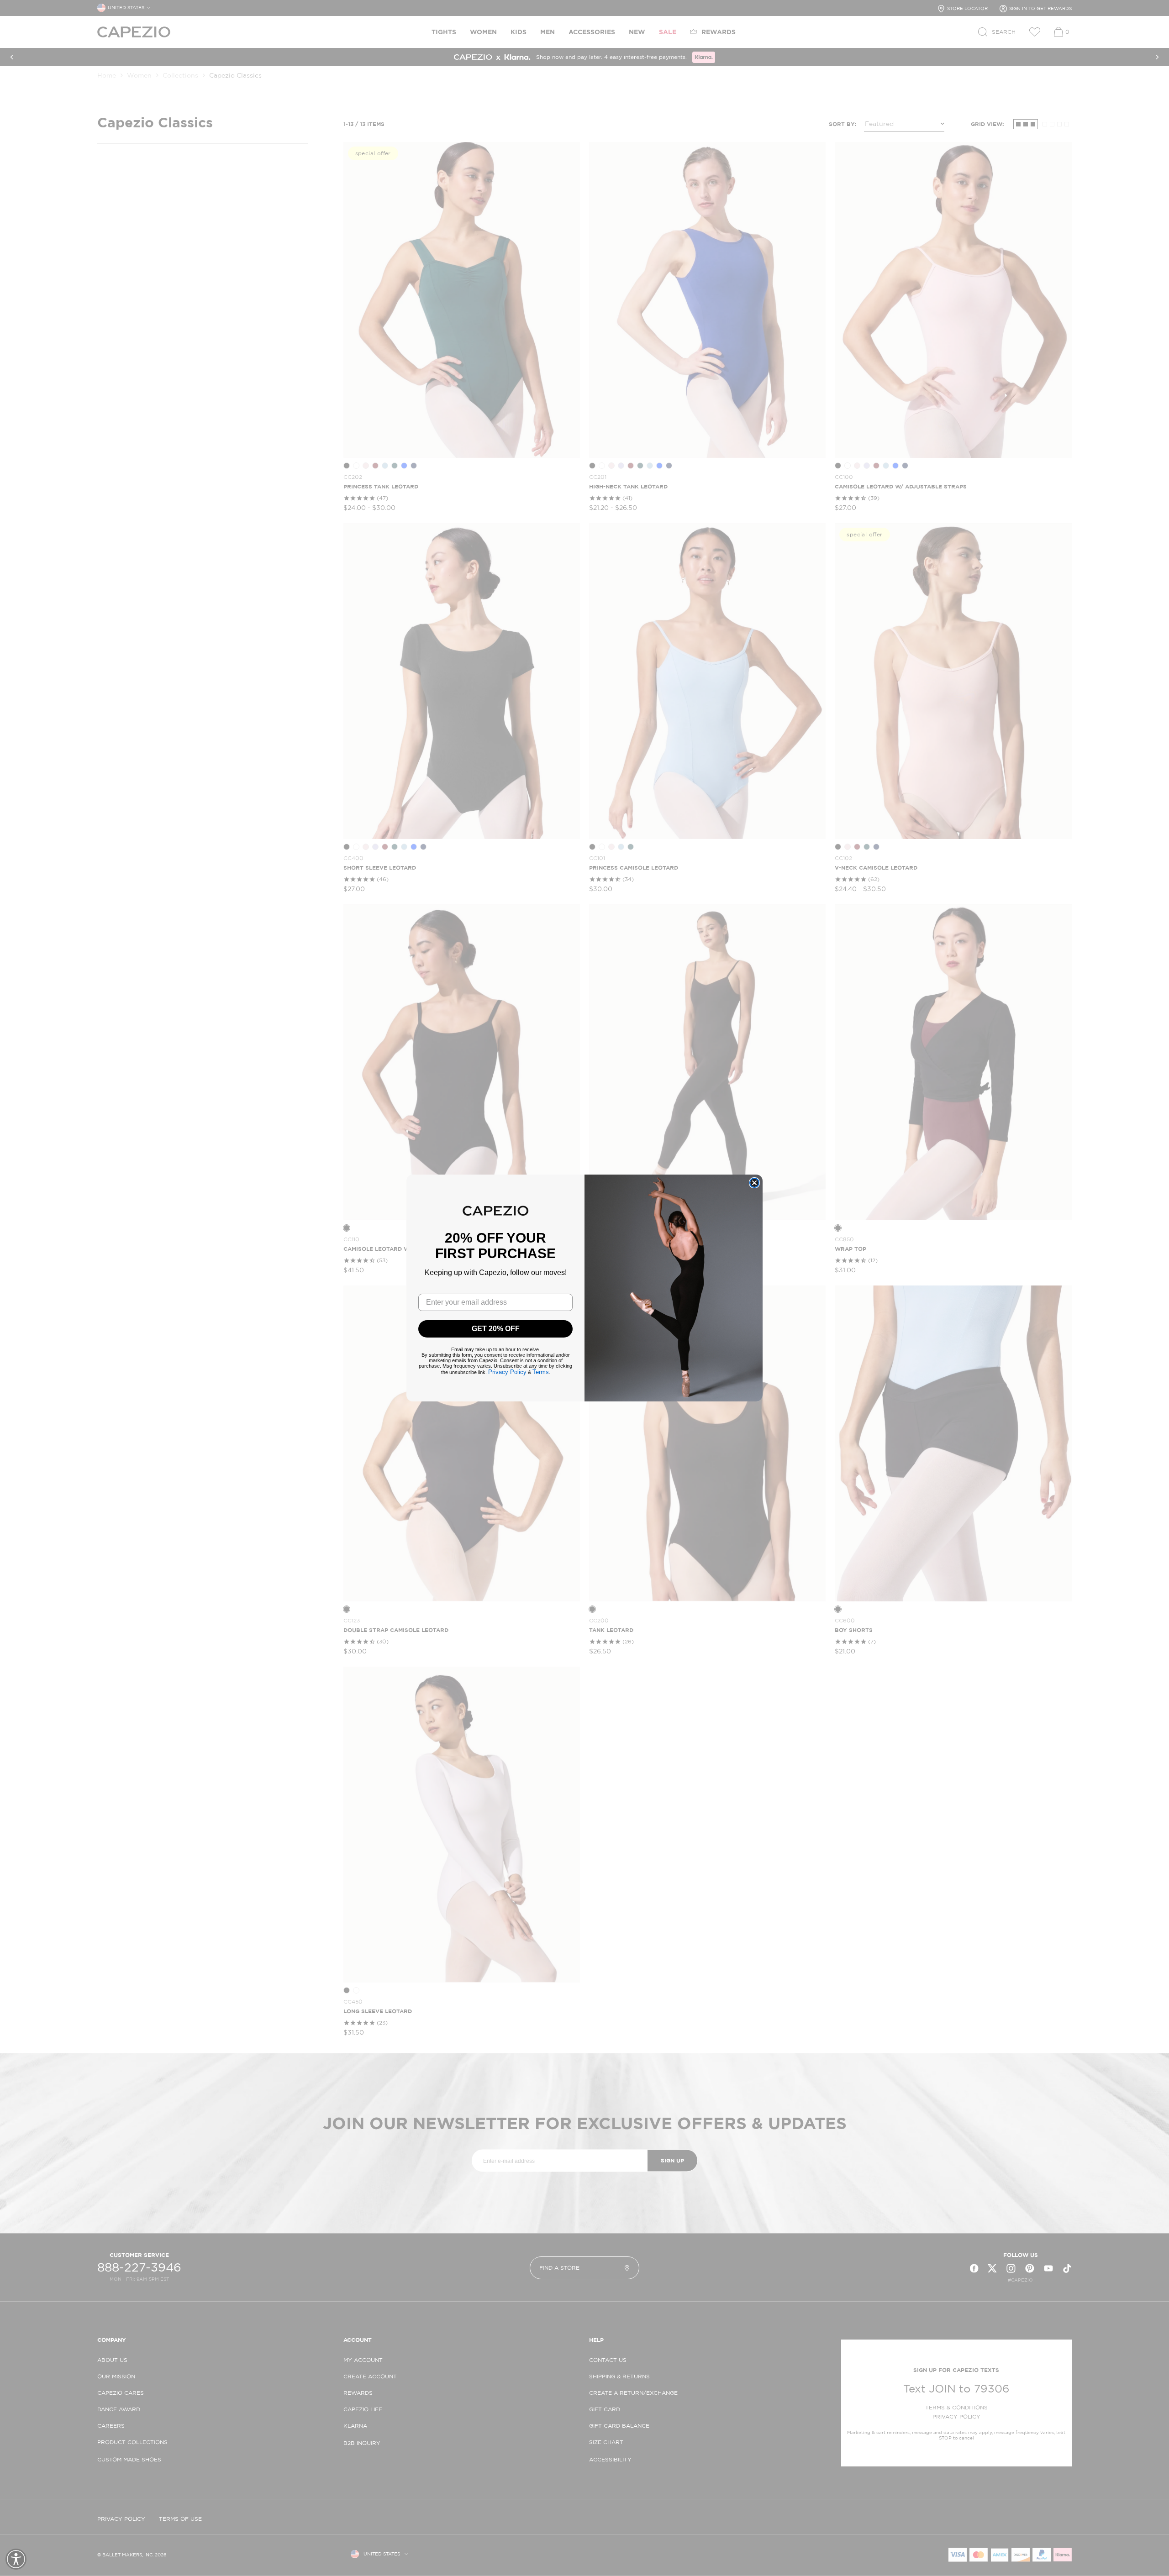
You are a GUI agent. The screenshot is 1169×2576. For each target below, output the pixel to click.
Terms (541, 1372)
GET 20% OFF (496, 1329)
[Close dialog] (754, 1183)
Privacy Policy (507, 1372)
